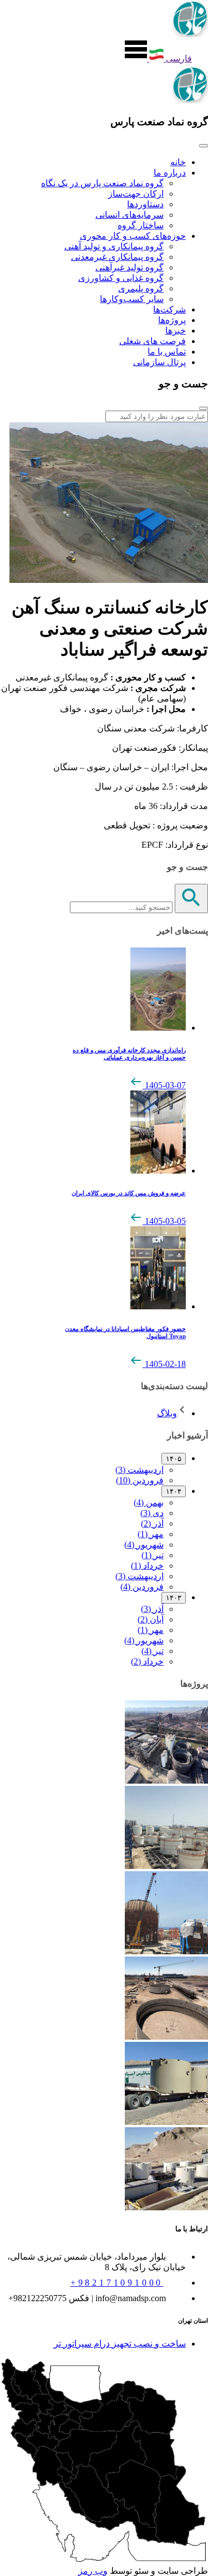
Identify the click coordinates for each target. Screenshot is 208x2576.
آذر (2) (152, 1523)
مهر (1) (151, 1534)
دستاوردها (145, 204)
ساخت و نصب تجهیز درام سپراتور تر (120, 2344)
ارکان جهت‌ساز (136, 194)
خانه (178, 162)
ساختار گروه (141, 225)
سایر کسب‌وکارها (132, 299)
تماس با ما (167, 352)
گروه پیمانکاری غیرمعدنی (117, 257)
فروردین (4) (142, 1587)
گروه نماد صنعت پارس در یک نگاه (102, 183)
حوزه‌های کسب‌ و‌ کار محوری (133, 236)
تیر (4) (153, 1651)
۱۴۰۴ (174, 1491)
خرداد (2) (147, 1661)
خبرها (176, 331)
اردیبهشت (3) (139, 1470)
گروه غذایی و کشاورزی (121, 278)
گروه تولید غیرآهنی (130, 267)
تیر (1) (153, 1555)
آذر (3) (152, 1609)
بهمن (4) (149, 1502)
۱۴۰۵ (174, 1459)
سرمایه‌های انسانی (130, 215)
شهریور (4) (144, 1545)
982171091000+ (117, 2283)
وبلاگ (167, 1413)
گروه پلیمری (141, 288)
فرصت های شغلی (153, 341)
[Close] (204, 146)
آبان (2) (151, 1619)
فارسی (178, 58)
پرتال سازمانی (159, 362)
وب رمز (93, 2571)
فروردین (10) (140, 1480)
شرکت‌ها (169, 309)
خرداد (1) (147, 1566)
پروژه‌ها (172, 320)
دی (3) (152, 1513)
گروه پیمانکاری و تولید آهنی (114, 246)
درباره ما (170, 173)
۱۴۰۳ (174, 1598)
